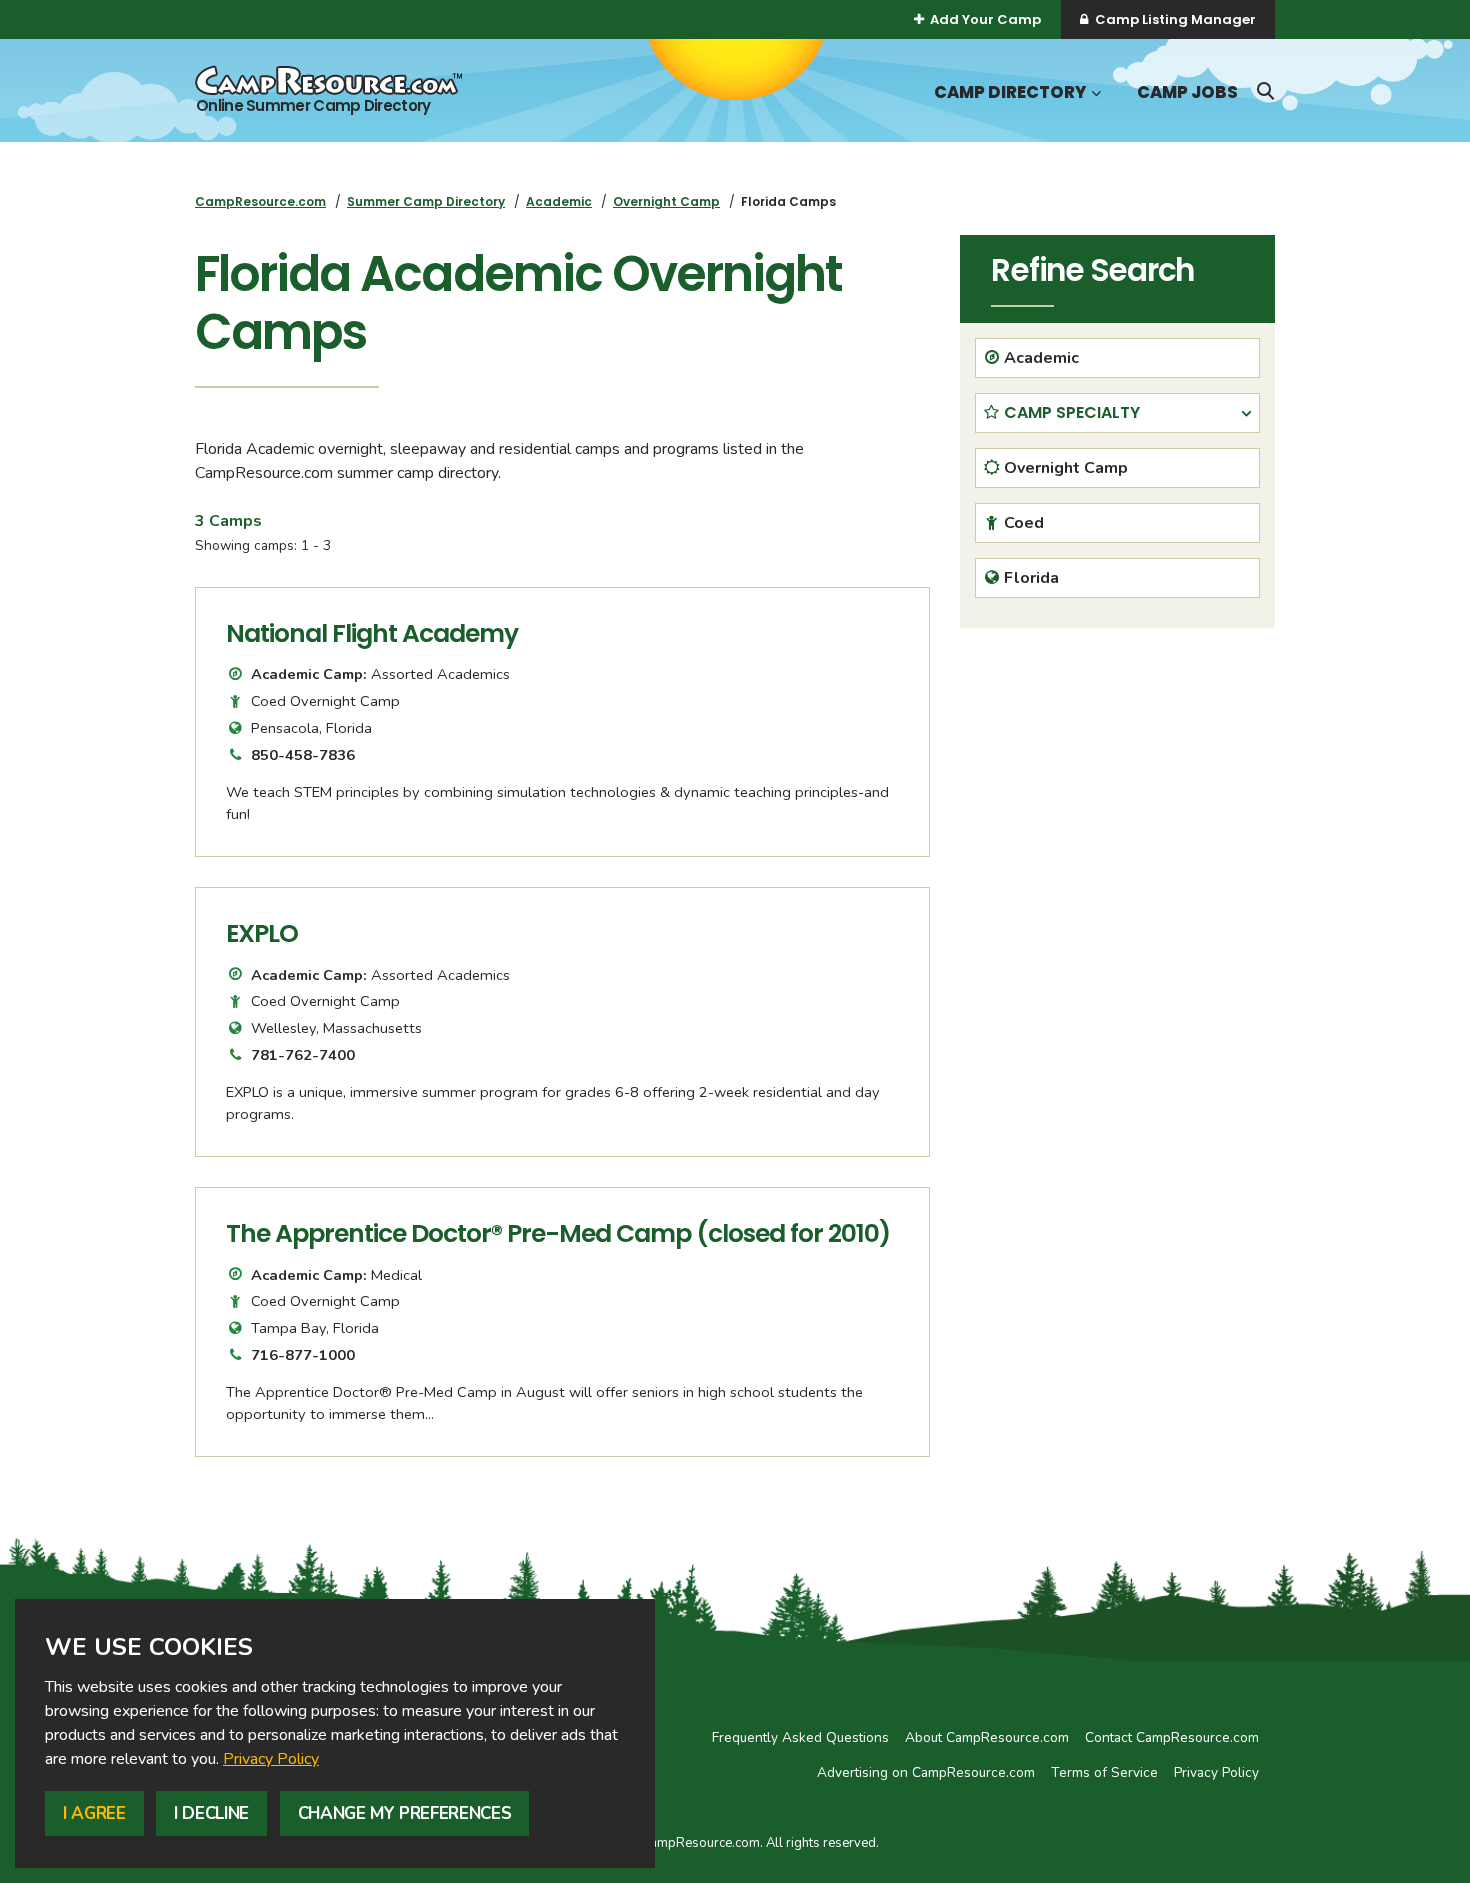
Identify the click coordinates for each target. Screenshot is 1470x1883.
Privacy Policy (271, 1759)
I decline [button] (211, 1813)
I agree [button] (94, 1813)
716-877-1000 (303, 1355)
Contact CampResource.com (1172, 1737)
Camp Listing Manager (1175, 19)
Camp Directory (1010, 92)
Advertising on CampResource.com (926, 1772)
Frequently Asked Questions (800, 1737)
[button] (1094, 93)
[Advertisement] (1117, 783)
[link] (271, 1759)
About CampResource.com (987, 1737)
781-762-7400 (303, 1055)
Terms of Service (1104, 1772)
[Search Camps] (1265, 91)
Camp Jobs (1187, 92)
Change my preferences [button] (405, 1813)
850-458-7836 (303, 755)
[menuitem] (260, 201)
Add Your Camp (985, 19)
